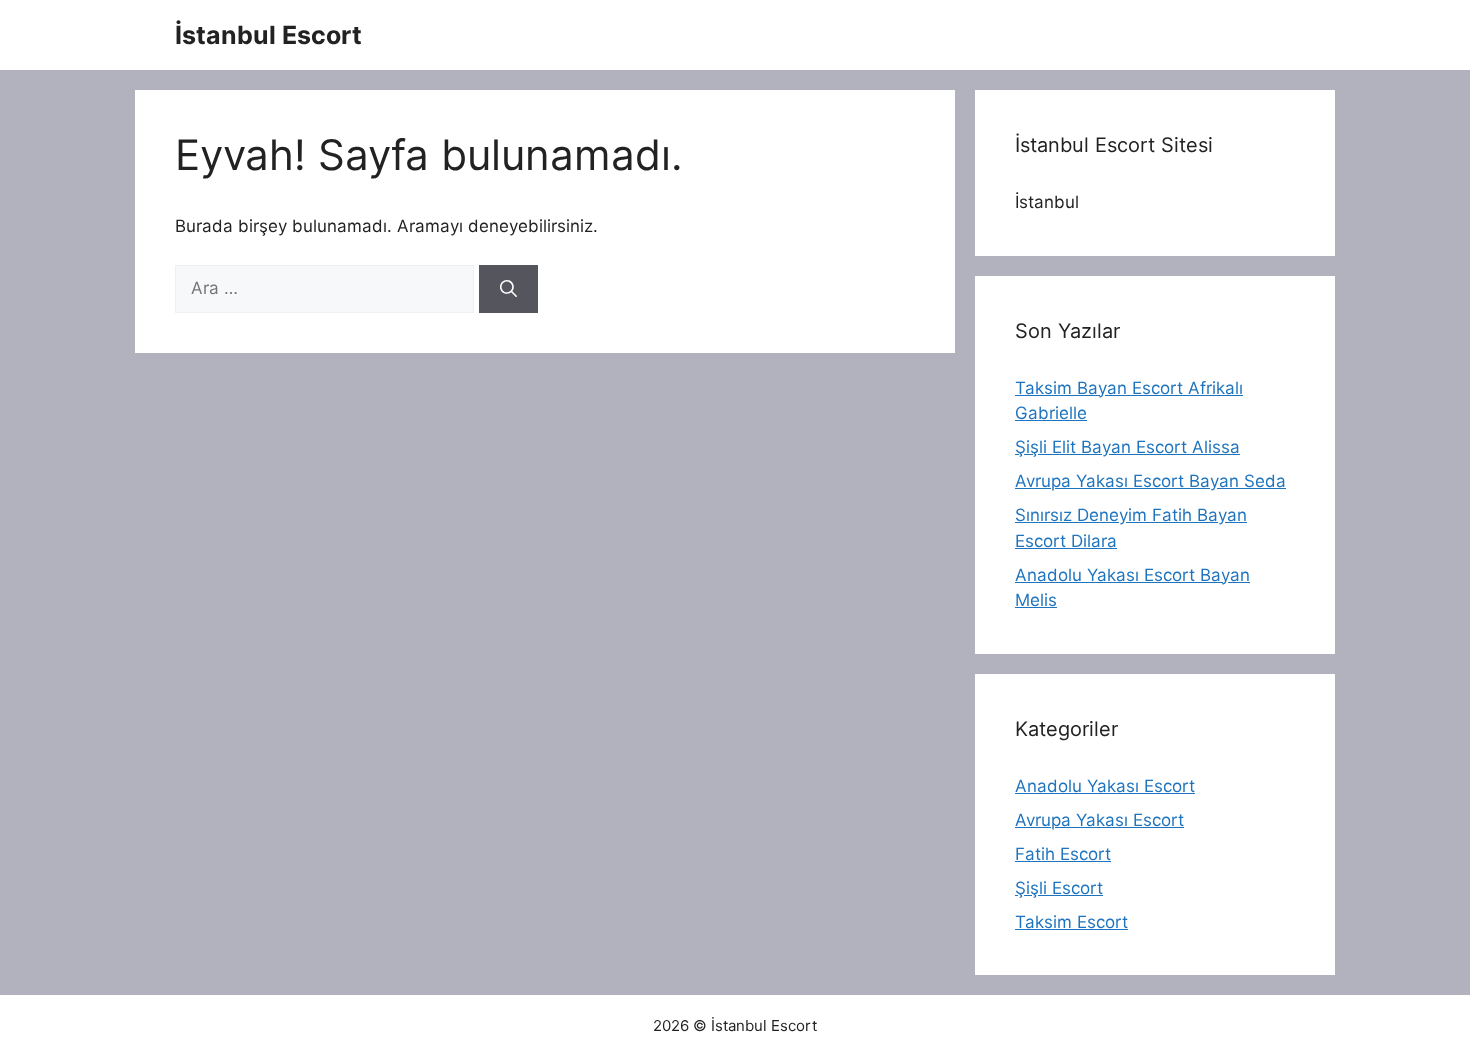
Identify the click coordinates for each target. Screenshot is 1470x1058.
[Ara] (508, 289)
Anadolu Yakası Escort (1105, 786)
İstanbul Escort (268, 35)
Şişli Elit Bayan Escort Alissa (1127, 447)
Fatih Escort (1063, 854)
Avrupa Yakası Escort (1099, 820)
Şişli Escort (1059, 888)
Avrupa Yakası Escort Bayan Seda (1150, 481)
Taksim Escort (1071, 922)
